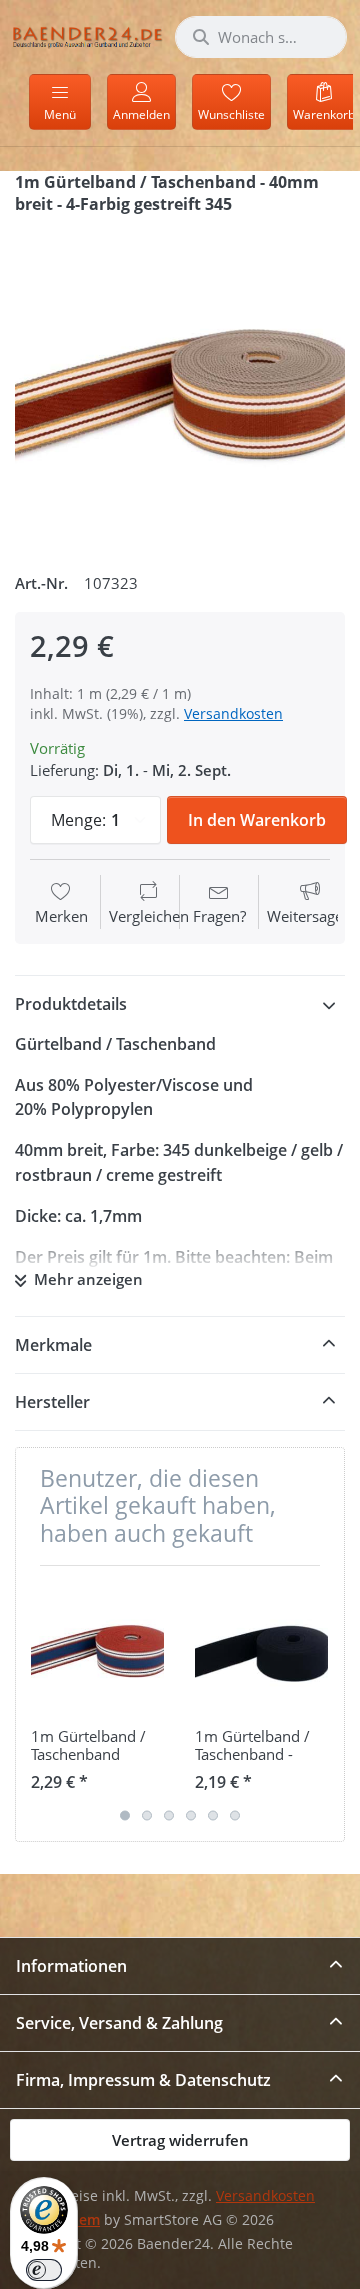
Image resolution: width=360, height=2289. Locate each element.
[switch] (44, 2270)
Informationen (71, 1966)
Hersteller (52, 1402)
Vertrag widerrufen (180, 2140)
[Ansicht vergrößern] (180, 386)
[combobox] (261, 37)
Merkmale (53, 1345)
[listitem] (180, 386)
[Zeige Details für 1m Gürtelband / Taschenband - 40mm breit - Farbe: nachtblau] (261, 1647)
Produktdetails (71, 1004)
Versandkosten (233, 713)
